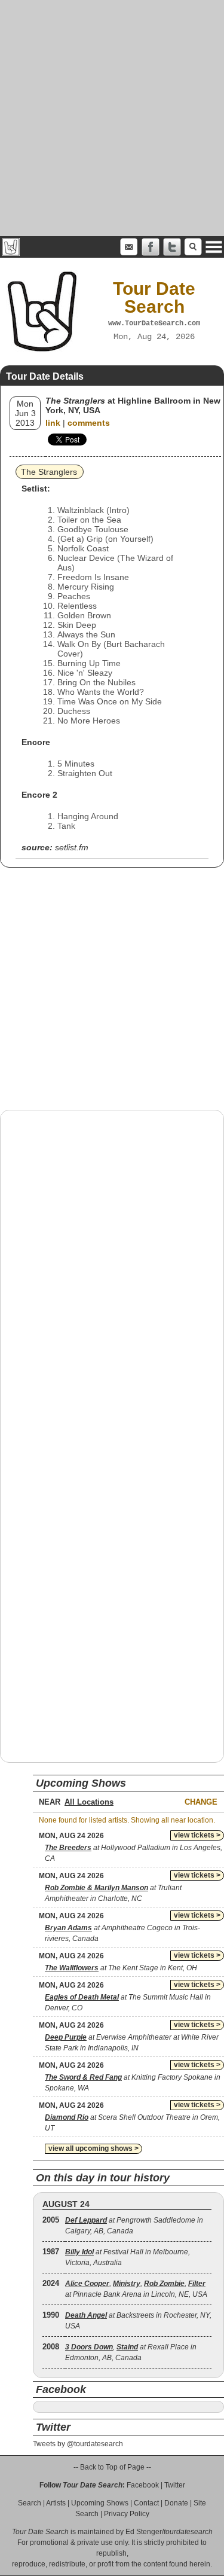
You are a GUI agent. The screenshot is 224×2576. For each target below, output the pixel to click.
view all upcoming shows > (93, 2148)
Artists (56, 2503)
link (53, 423)
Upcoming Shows (100, 2503)
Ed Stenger (144, 2532)
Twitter (175, 2485)
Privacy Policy (127, 2514)
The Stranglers (49, 472)
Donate (176, 2503)
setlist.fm (72, 847)
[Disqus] (112, 1272)
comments (89, 423)
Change (201, 1802)
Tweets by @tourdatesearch (78, 2444)
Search (30, 2503)
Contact (146, 2503)
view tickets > (197, 1835)
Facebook (143, 2485)
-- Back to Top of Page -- (112, 2467)
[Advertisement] (112, 118)
